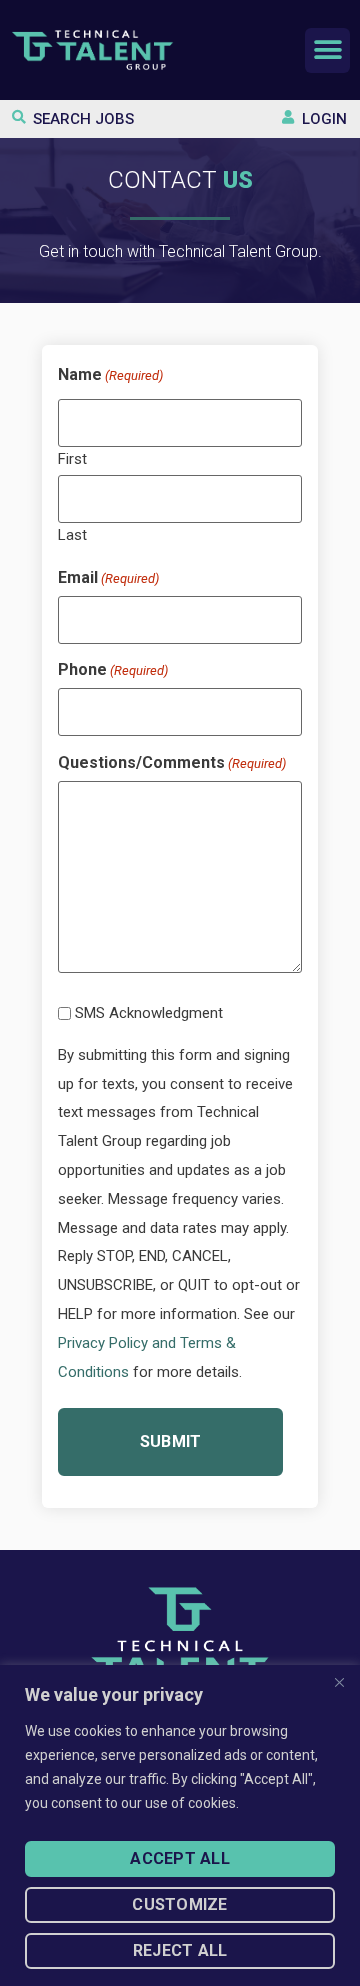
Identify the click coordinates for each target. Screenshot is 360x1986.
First (72, 458)
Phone (113, 670)
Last (72, 534)
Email (108, 578)
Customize (179, 1904)
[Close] (339, 1682)
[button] (327, 50)
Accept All (180, 1858)
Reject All (180, 1950)
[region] (180, 1825)
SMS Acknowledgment (149, 1013)
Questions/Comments (172, 763)
